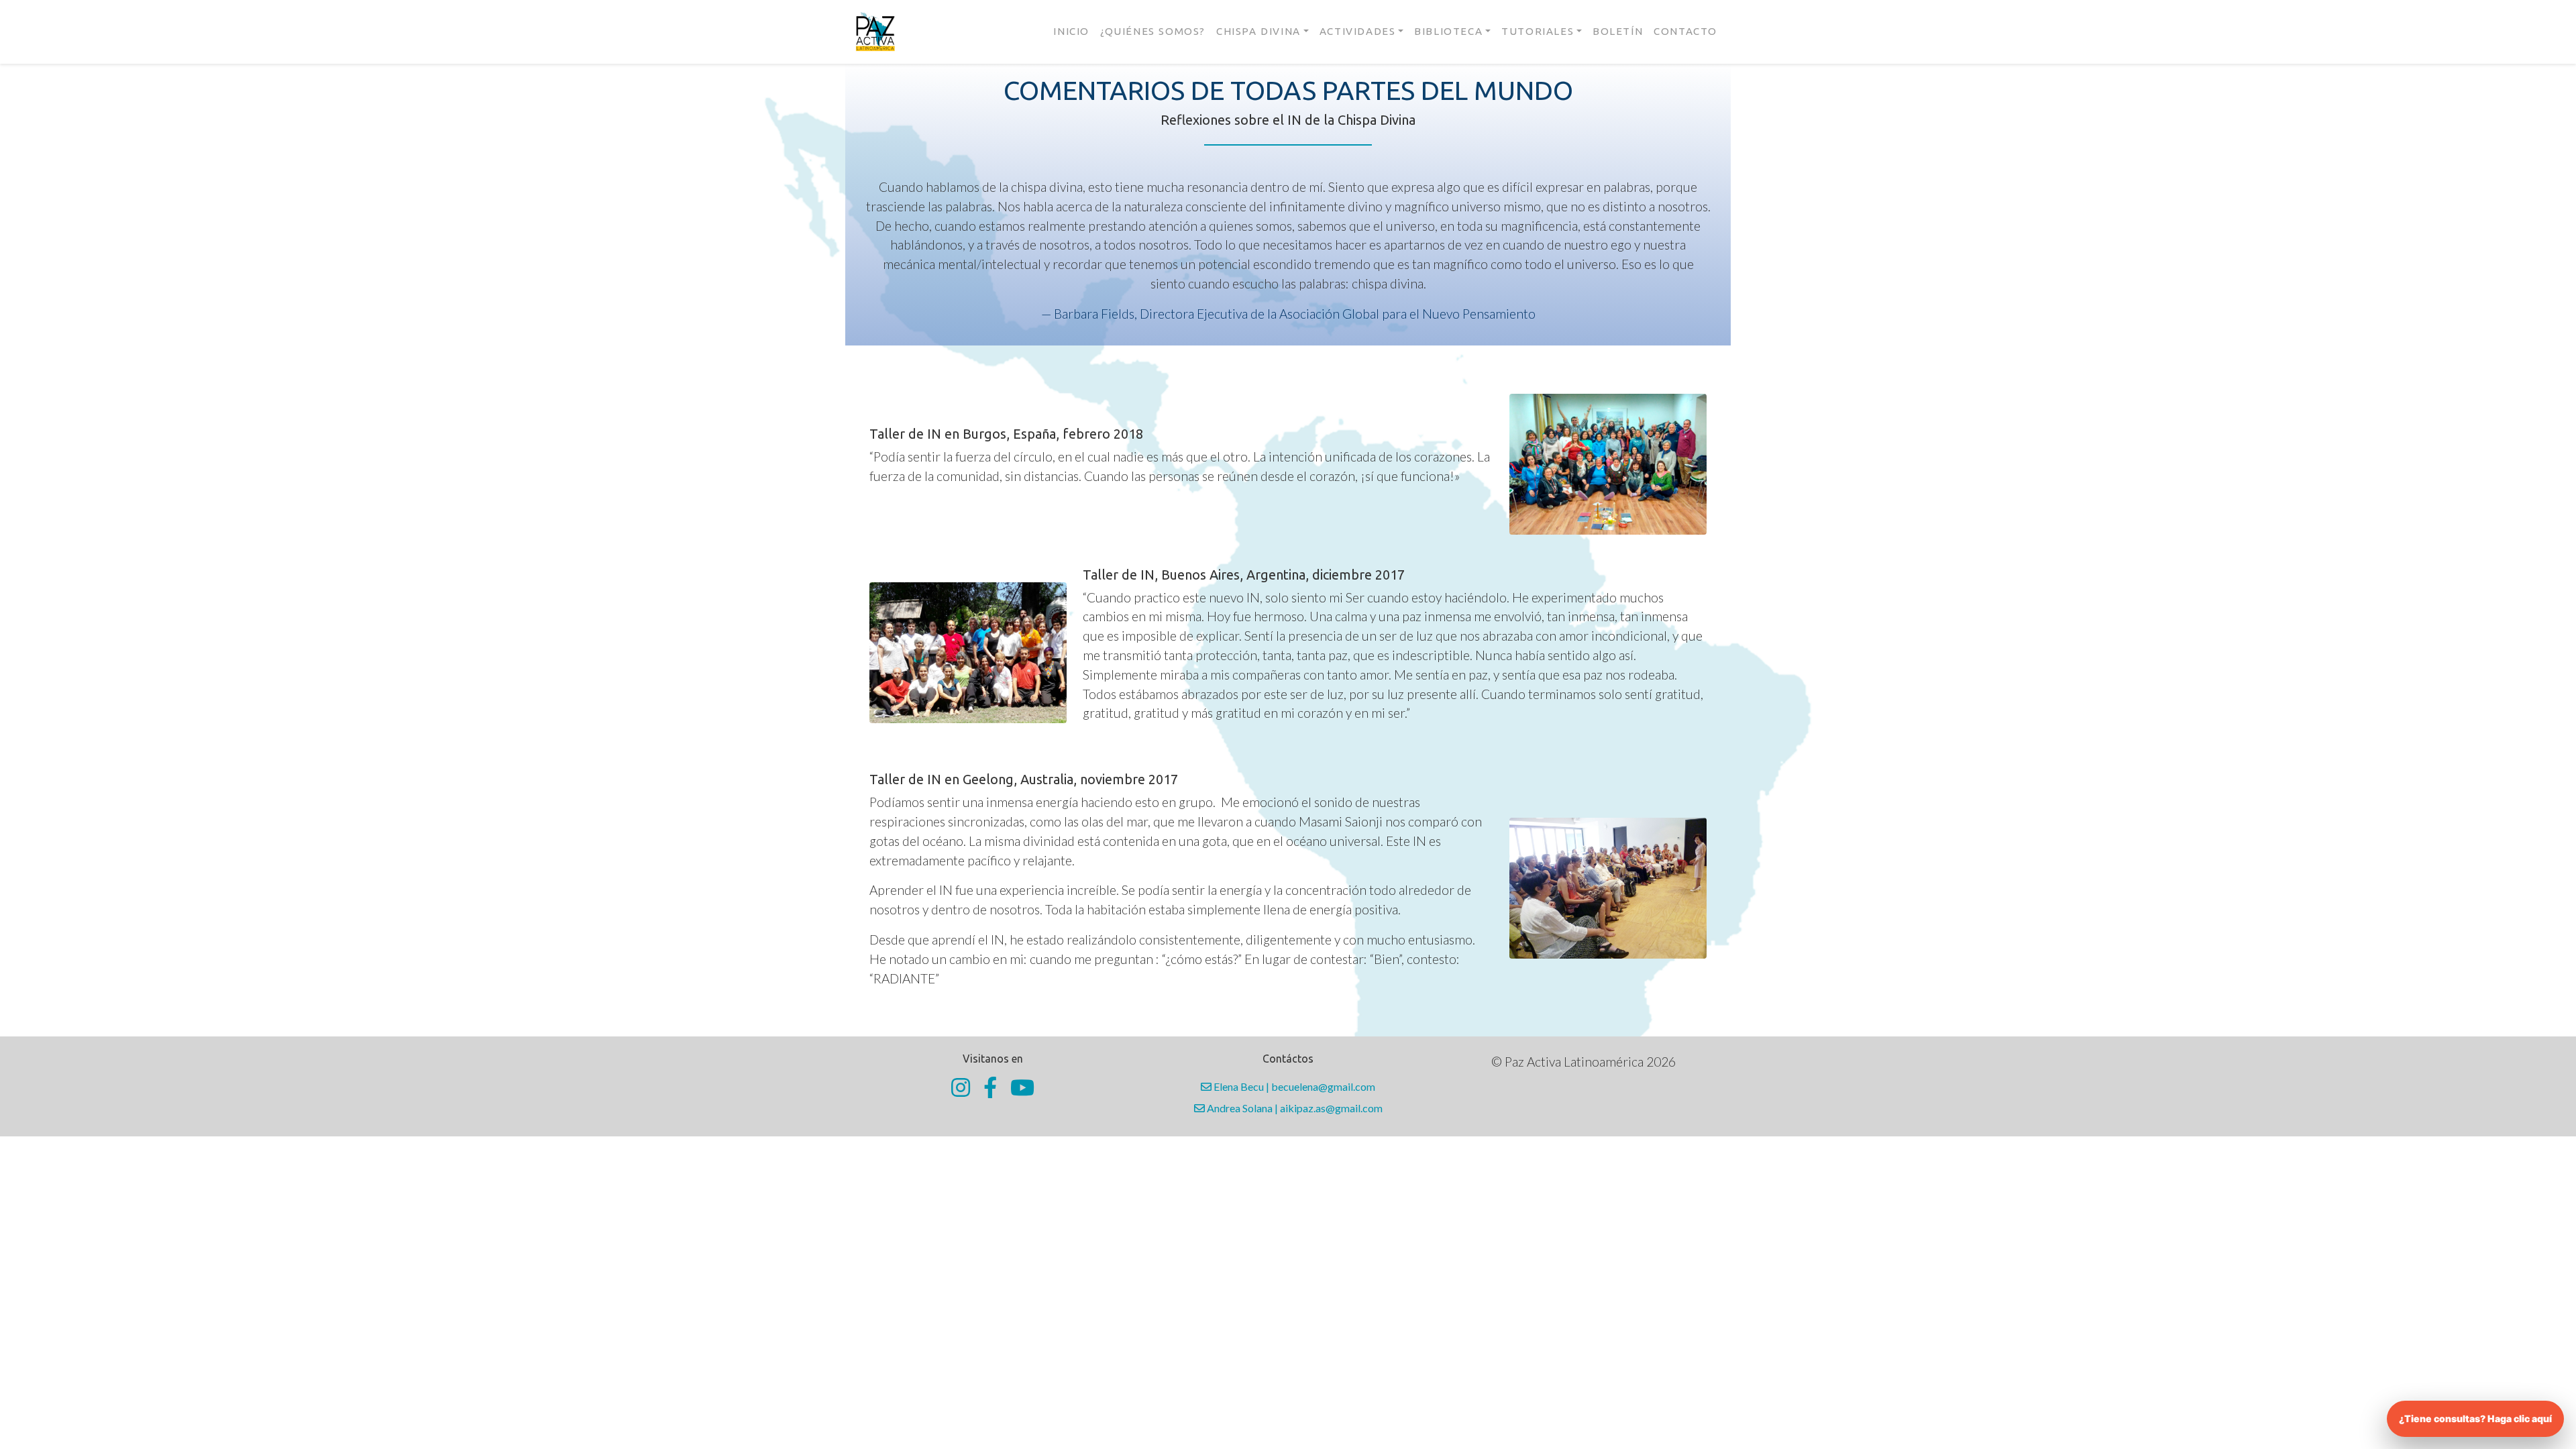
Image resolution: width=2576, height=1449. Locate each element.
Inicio (1071, 31)
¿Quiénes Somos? (1153, 31)
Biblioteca (1448, 31)
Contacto (1685, 31)
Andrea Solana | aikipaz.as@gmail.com (1294, 1108)
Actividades (1358, 31)
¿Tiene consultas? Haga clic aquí (2475, 1418)
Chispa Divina (1258, 31)
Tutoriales (1538, 31)
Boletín (1618, 31)
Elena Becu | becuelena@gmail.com (1293, 1086)
